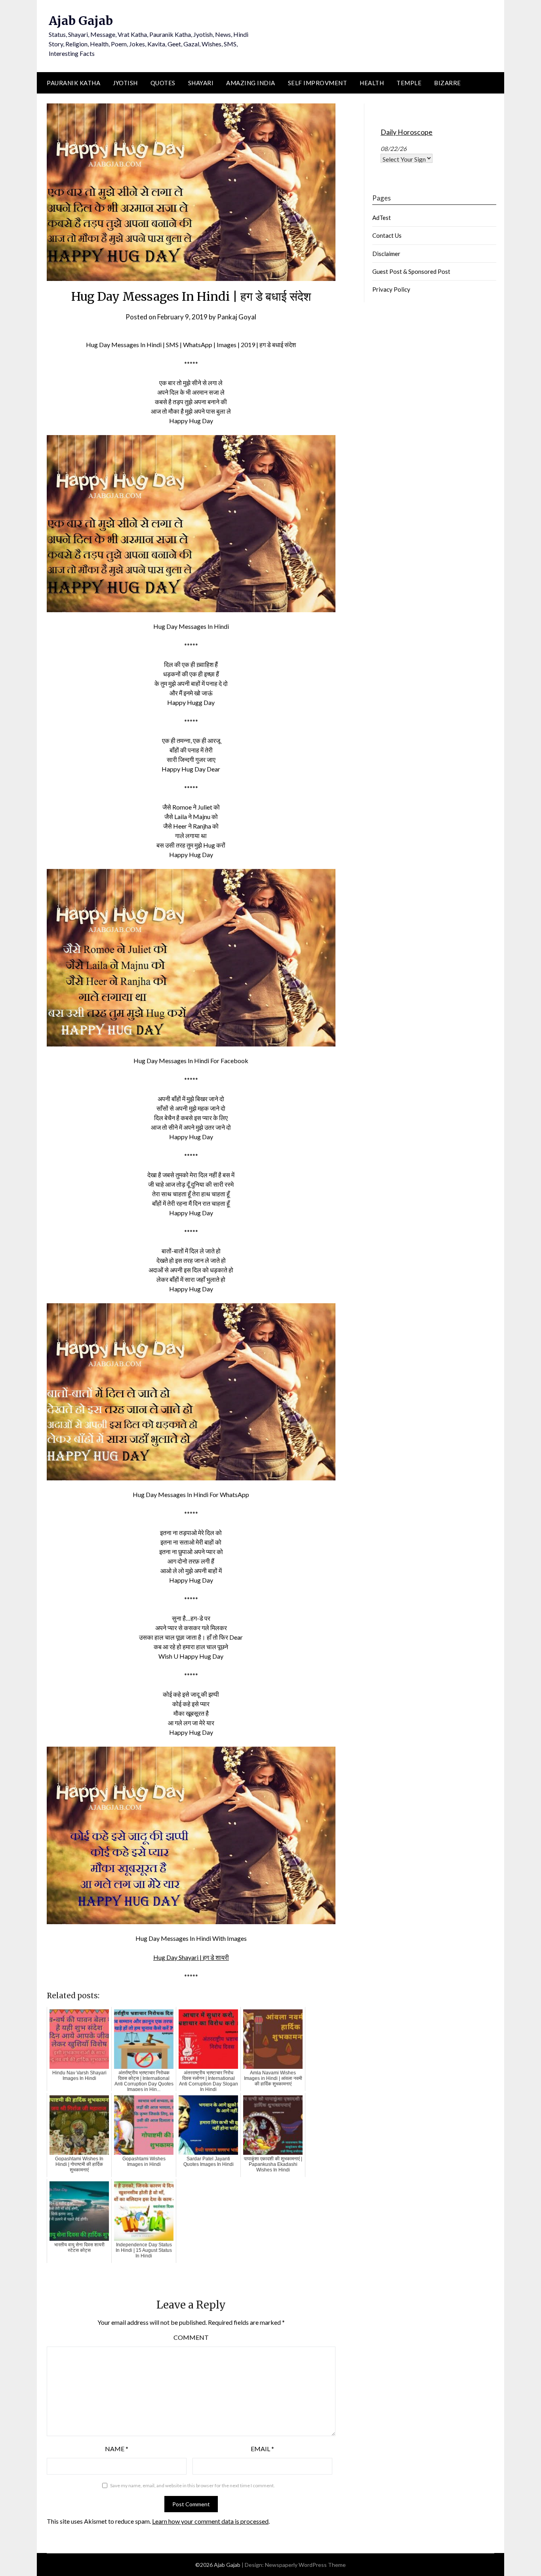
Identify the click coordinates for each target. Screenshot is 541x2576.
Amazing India (251, 83)
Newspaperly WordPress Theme (305, 2565)
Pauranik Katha (73, 83)
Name (117, 2449)
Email (262, 2449)
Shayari (201, 83)
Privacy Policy (391, 289)
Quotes (163, 83)
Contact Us (387, 235)
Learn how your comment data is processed (210, 2521)
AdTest (382, 218)
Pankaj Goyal (237, 317)
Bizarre (448, 83)
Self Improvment (318, 83)
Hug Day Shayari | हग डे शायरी (191, 1957)
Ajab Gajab (81, 21)
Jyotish (125, 83)
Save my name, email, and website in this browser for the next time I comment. (192, 2485)
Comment (191, 2337)
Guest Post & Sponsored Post (411, 271)
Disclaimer (386, 254)
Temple (409, 83)
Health (372, 83)
